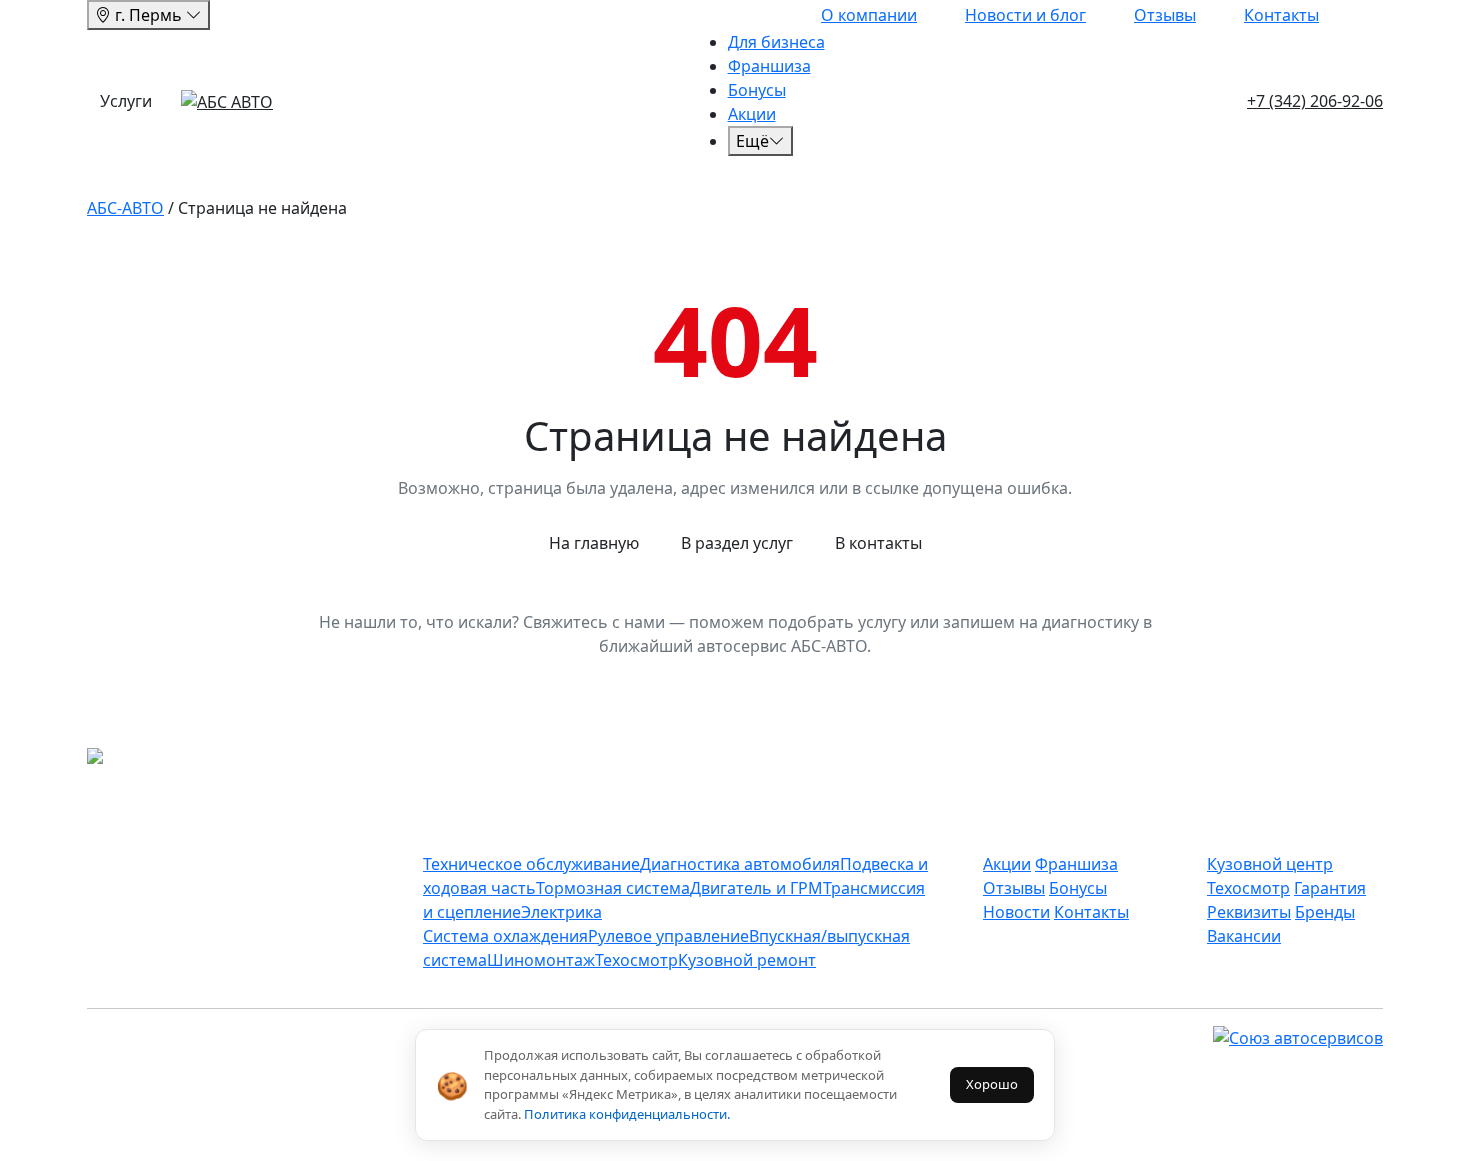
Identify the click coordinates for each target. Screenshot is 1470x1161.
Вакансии (1244, 936)
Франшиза (769, 66)
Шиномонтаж (541, 960)
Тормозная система (613, 888)
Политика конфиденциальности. (627, 1114)
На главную (594, 543)
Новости (1016, 912)
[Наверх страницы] (130, 758)
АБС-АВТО (125, 208)
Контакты (1281, 15)
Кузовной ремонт (747, 960)
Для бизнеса (776, 42)
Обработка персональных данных (771, 1149)
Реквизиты (1249, 912)
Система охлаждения (505, 936)
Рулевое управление (668, 936)
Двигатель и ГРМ (756, 888)
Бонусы (757, 90)
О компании (869, 15)
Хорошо (992, 1084)
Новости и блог (1025, 15)
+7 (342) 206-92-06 (1315, 101)
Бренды (1325, 912)
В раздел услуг (737, 543)
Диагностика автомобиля (740, 864)
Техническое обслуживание (531, 864)
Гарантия (1330, 888)
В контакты (878, 543)
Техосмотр (636, 960)
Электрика (561, 912)
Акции (752, 114)
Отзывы (1165, 15)
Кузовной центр (1270, 864)
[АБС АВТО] (227, 101)
